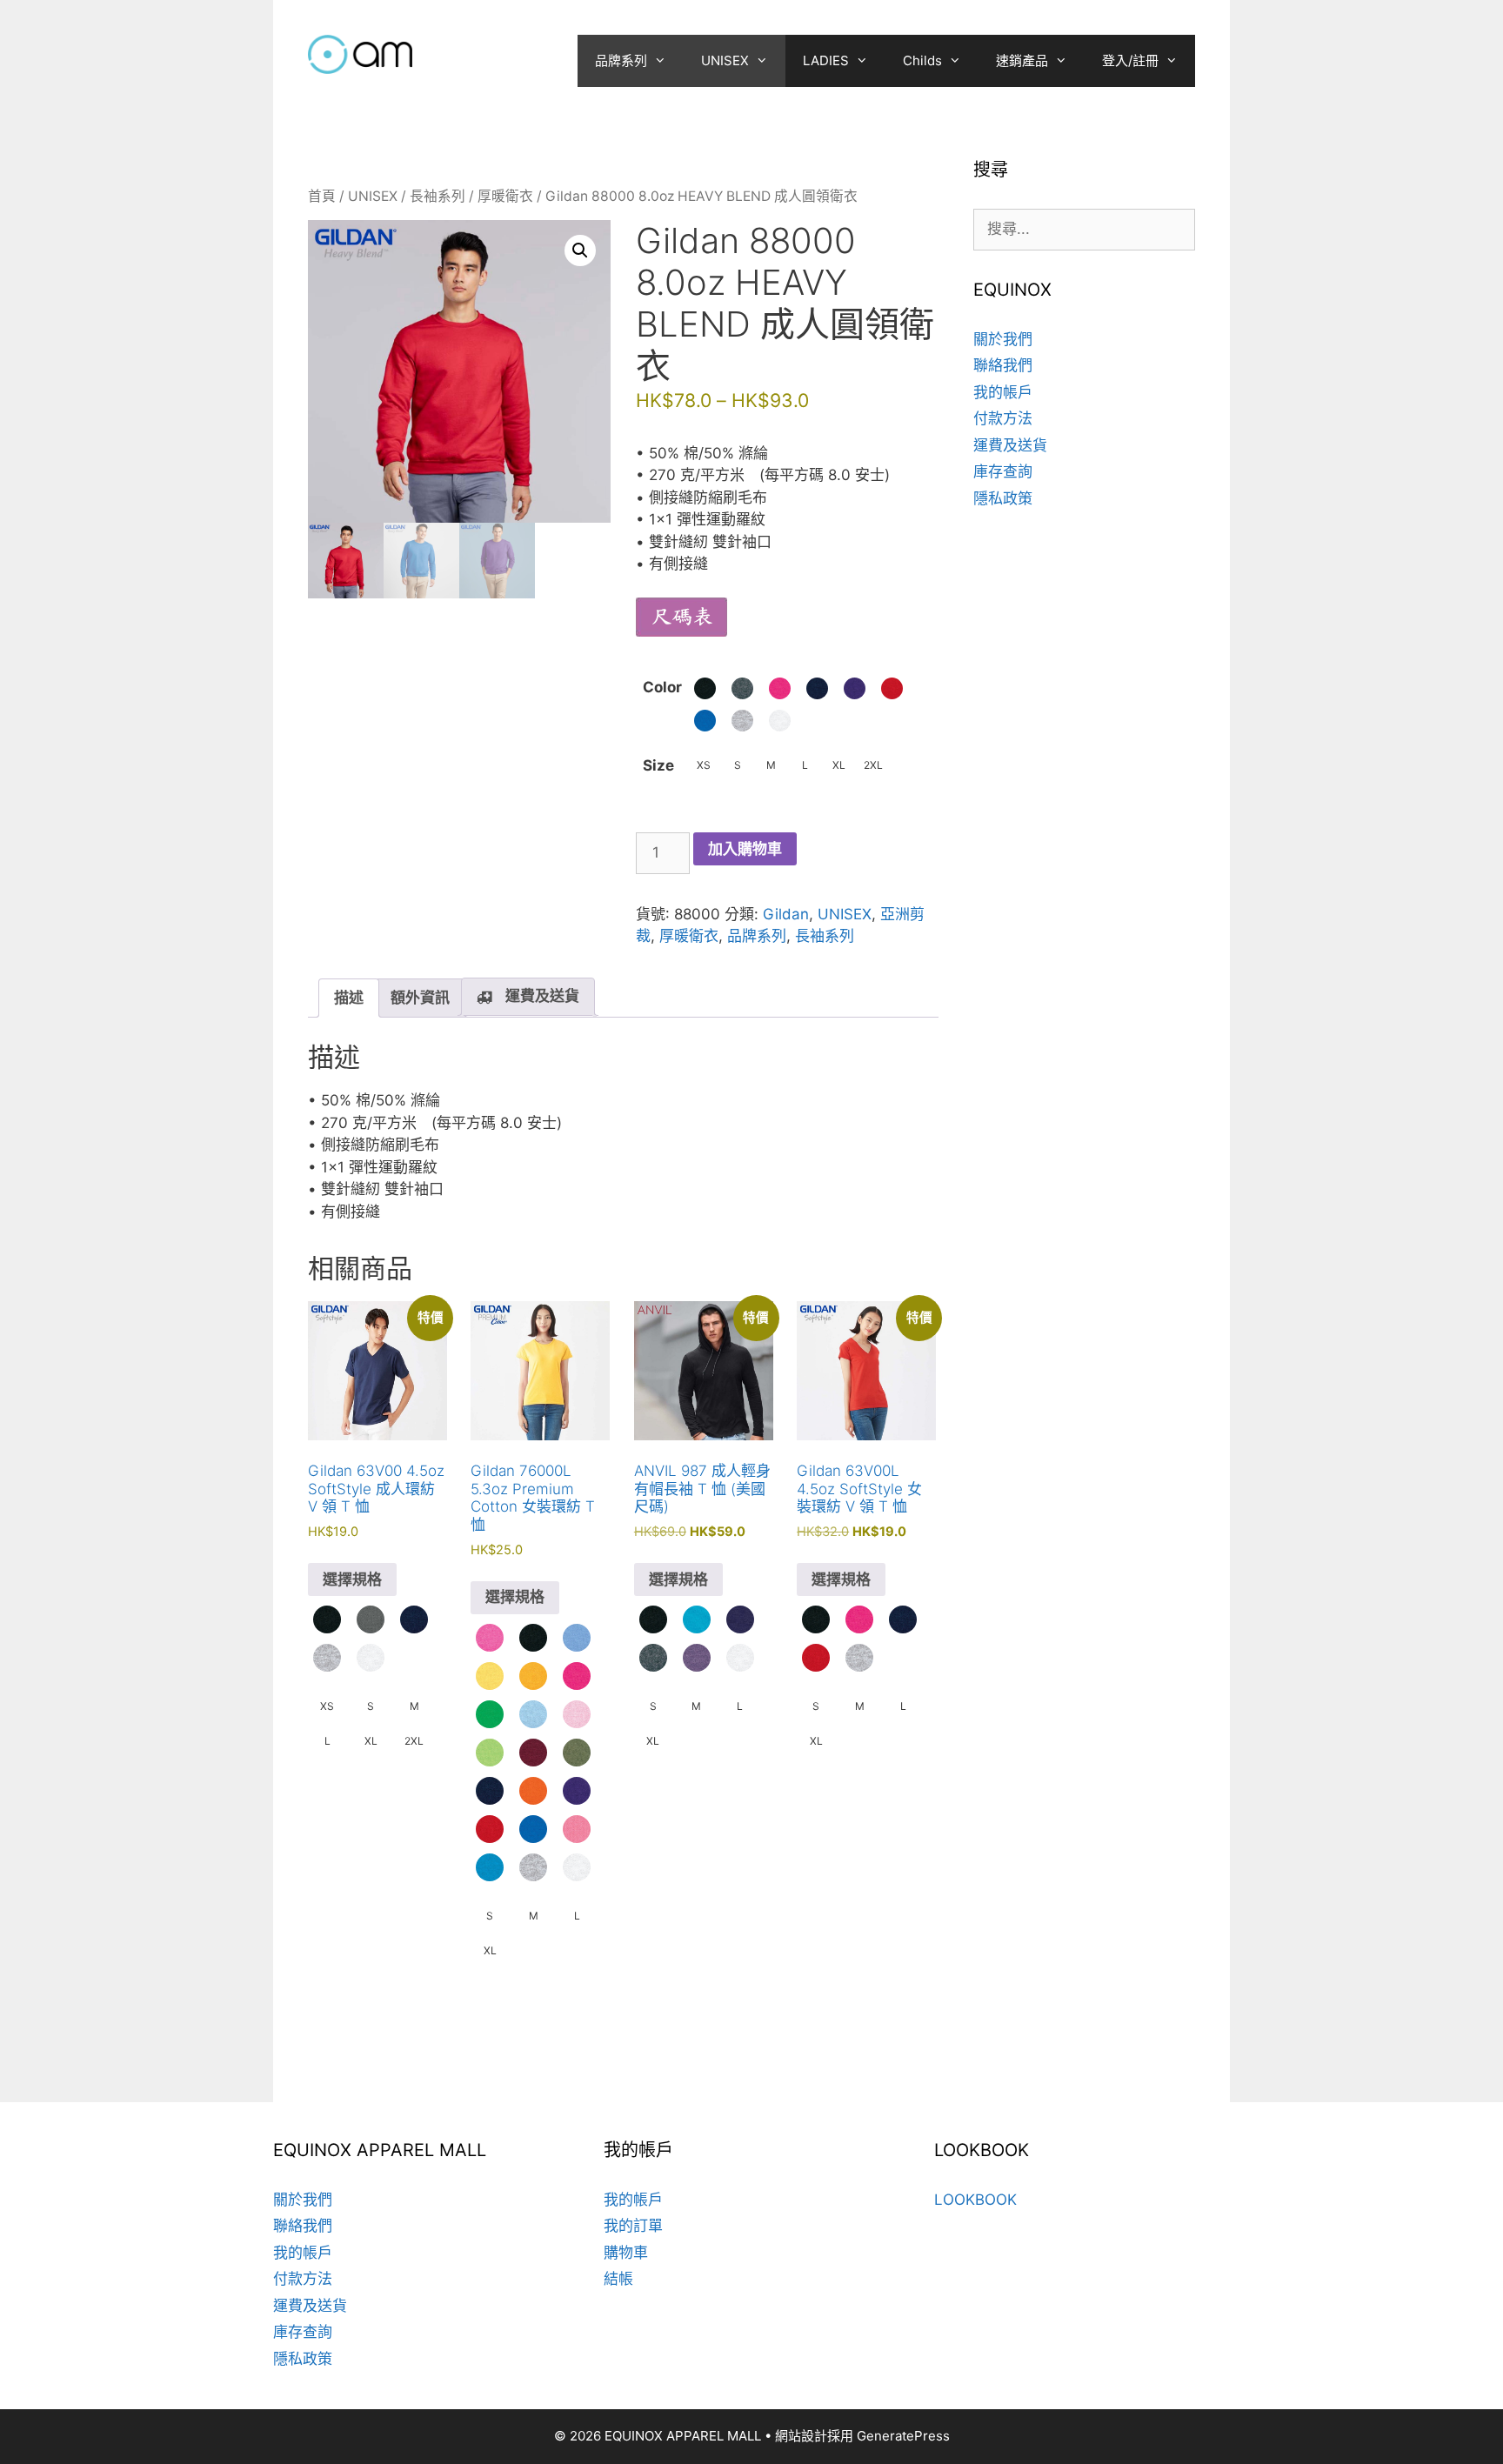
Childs (922, 60)
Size (658, 765)
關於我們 (1003, 339)
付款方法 (1003, 418)
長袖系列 (438, 196)
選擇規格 (352, 1579)
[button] (580, 250)
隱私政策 (1003, 498)
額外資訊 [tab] (420, 998)
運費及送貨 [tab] (542, 996)
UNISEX (725, 60)
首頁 (322, 196)
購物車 (626, 2253)
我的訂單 (633, 2226)
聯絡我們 (1003, 365)
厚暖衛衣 (505, 196)
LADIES (826, 60)
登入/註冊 (1130, 60)
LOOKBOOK (975, 2200)
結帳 (618, 2279)
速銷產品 (1022, 60)
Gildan (786, 914)
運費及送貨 (1010, 445)
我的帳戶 (1003, 392)
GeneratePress (903, 2436)
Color (662, 687)
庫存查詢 (1003, 471)
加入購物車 (745, 849)
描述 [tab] (349, 998)
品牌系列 (621, 60)
